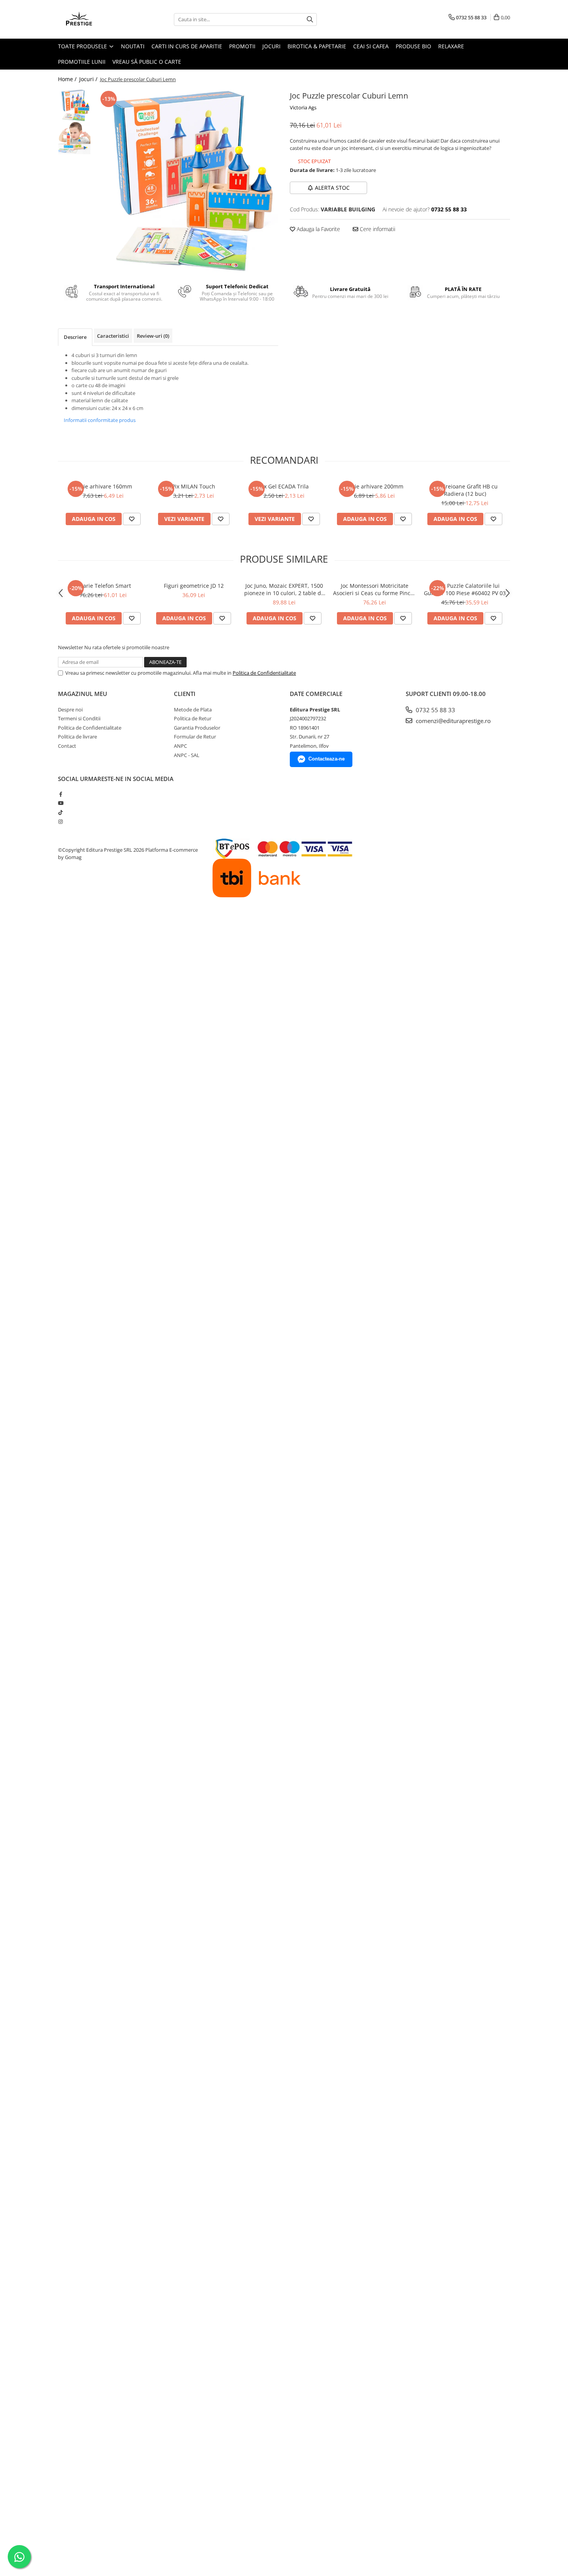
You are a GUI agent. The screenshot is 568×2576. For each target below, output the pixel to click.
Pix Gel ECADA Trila (284, 486)
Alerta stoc (332, 188)
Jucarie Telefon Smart (103, 586)
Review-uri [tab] (153, 336)
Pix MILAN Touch (194, 486)
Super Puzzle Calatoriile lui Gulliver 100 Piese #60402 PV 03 (465, 589)
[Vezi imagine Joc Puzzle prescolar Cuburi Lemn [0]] (74, 105)
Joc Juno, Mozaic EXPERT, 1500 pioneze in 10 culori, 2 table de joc (284, 589)
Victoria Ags (303, 107)
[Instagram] (60, 822)
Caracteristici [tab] (113, 336)
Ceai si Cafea (371, 46)
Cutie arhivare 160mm (103, 486)
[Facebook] (60, 794)
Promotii (242, 46)
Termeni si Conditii (79, 718)
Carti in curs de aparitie (187, 46)
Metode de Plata (193, 710)
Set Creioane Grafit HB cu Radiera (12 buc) (465, 490)
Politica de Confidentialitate (264, 673)
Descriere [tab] (75, 337)
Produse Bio (413, 46)
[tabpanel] (186, 181)
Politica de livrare (77, 737)
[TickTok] (60, 812)
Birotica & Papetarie (317, 46)
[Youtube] (60, 803)
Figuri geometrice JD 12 (194, 586)
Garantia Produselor (197, 728)
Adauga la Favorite (318, 229)
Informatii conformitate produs (100, 420)
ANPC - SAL (187, 755)
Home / (68, 79)
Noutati (133, 46)
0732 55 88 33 (435, 710)
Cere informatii (377, 229)
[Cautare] (310, 20)
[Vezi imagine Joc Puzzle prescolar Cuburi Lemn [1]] (74, 138)
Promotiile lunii (82, 62)
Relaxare (451, 46)
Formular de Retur (195, 737)
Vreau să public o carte (147, 62)
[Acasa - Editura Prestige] (97, 19)
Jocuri (271, 46)
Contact (67, 746)
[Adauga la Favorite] (132, 519)
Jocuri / (89, 79)
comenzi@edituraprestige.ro (452, 721)
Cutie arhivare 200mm (375, 486)
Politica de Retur (193, 718)
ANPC (180, 746)
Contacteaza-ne (327, 759)
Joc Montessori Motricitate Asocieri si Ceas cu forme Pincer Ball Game (374, 589)
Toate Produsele (83, 46)
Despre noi (70, 710)
